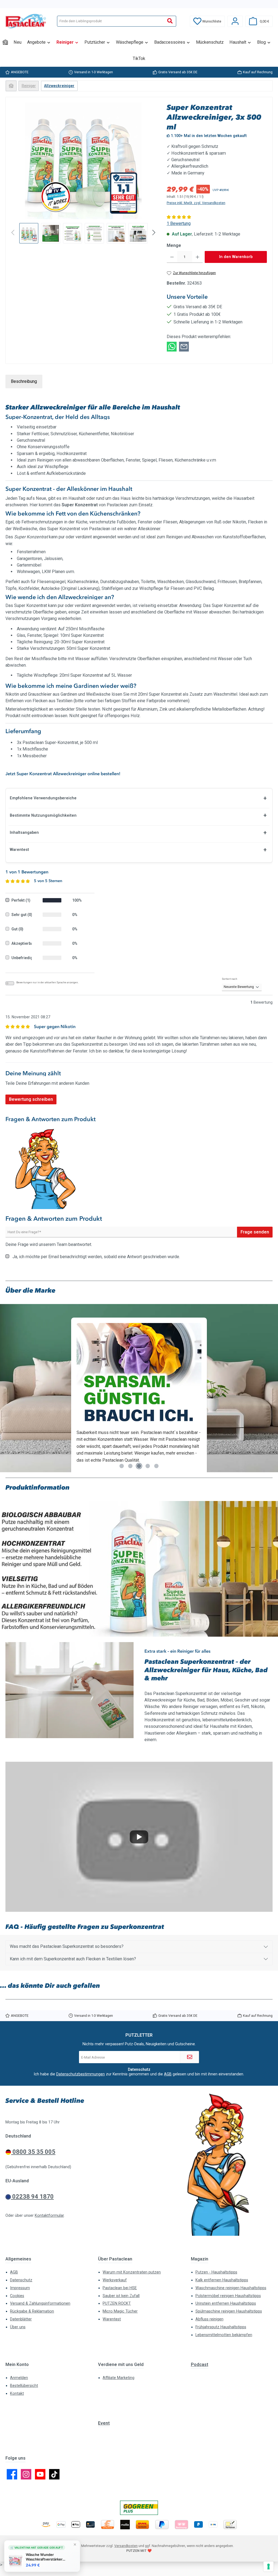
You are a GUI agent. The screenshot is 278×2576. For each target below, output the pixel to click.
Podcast (200, 2364)
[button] (139, 1837)
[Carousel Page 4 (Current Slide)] (148, 1466)
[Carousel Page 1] (122, 1466)
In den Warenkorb (236, 257)
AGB (168, 2074)
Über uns (18, 2327)
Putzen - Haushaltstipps (216, 2272)
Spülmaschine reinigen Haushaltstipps (229, 2311)
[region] (83, 173)
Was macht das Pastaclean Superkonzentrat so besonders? (67, 1946)
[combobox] (111, 21)
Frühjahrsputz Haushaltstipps (221, 2327)
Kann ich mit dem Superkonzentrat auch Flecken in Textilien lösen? (73, 1959)
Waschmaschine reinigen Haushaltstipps (231, 2288)
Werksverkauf (115, 2280)
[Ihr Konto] (235, 21)
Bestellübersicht (24, 2386)
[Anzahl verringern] (172, 257)
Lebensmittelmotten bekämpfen (224, 2335)
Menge (174, 245)
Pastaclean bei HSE (120, 2288)
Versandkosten (126, 2546)
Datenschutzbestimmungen (80, 2074)
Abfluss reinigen (209, 2319)
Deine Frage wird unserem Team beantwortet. (49, 1244)
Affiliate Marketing (119, 2378)
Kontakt (17, 2394)
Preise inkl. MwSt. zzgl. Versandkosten (196, 203)
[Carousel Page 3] (139, 1466)
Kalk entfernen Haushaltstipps (222, 2280)
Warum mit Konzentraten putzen (132, 2272)
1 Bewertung (179, 223)
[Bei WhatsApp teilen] (172, 346)
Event (104, 2423)
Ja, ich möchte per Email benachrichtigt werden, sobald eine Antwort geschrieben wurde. (96, 1257)
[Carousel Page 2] (130, 1466)
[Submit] (189, 2057)
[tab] (24, 381)
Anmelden (19, 2378)
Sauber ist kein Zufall (121, 2296)
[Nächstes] (151, 161)
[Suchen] (170, 21)
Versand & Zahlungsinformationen (40, 2303)
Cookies (17, 2296)
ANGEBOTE (20, 72)
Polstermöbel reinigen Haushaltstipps (228, 2296)
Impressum (20, 2288)
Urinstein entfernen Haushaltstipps (226, 2303)
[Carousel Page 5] (156, 1466)
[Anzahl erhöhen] (198, 257)
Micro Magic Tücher (120, 2311)
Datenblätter (21, 2319)
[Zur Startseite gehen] (26, 21)
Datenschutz (21, 2280)
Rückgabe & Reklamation (32, 2311)
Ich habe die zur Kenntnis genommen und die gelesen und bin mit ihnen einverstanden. (139, 2074)
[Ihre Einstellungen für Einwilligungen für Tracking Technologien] (268, 2567)
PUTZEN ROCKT (117, 2303)
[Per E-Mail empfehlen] (184, 346)
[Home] (5, 42)
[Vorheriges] (15, 161)
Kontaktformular (49, 2216)
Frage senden (255, 1232)
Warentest (112, 2319)
